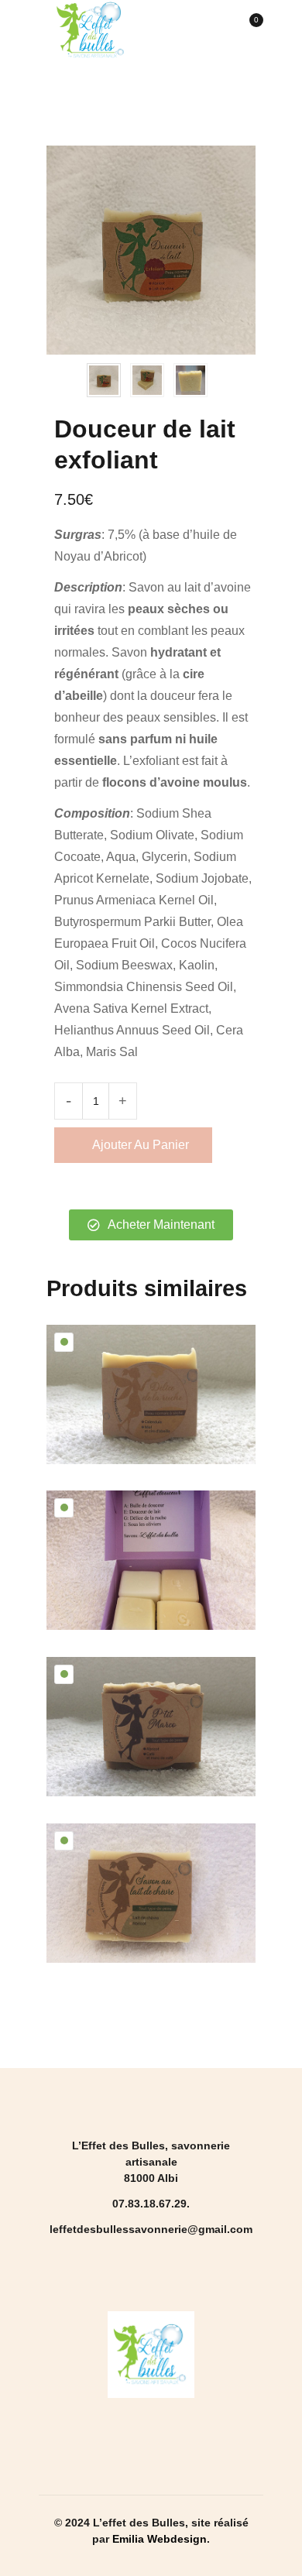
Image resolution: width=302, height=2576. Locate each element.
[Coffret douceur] (151, 1560)
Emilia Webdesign (160, 2539)
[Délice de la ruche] (151, 1394)
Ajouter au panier (141, 1145)
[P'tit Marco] (151, 1727)
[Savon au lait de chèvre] (151, 1893)
